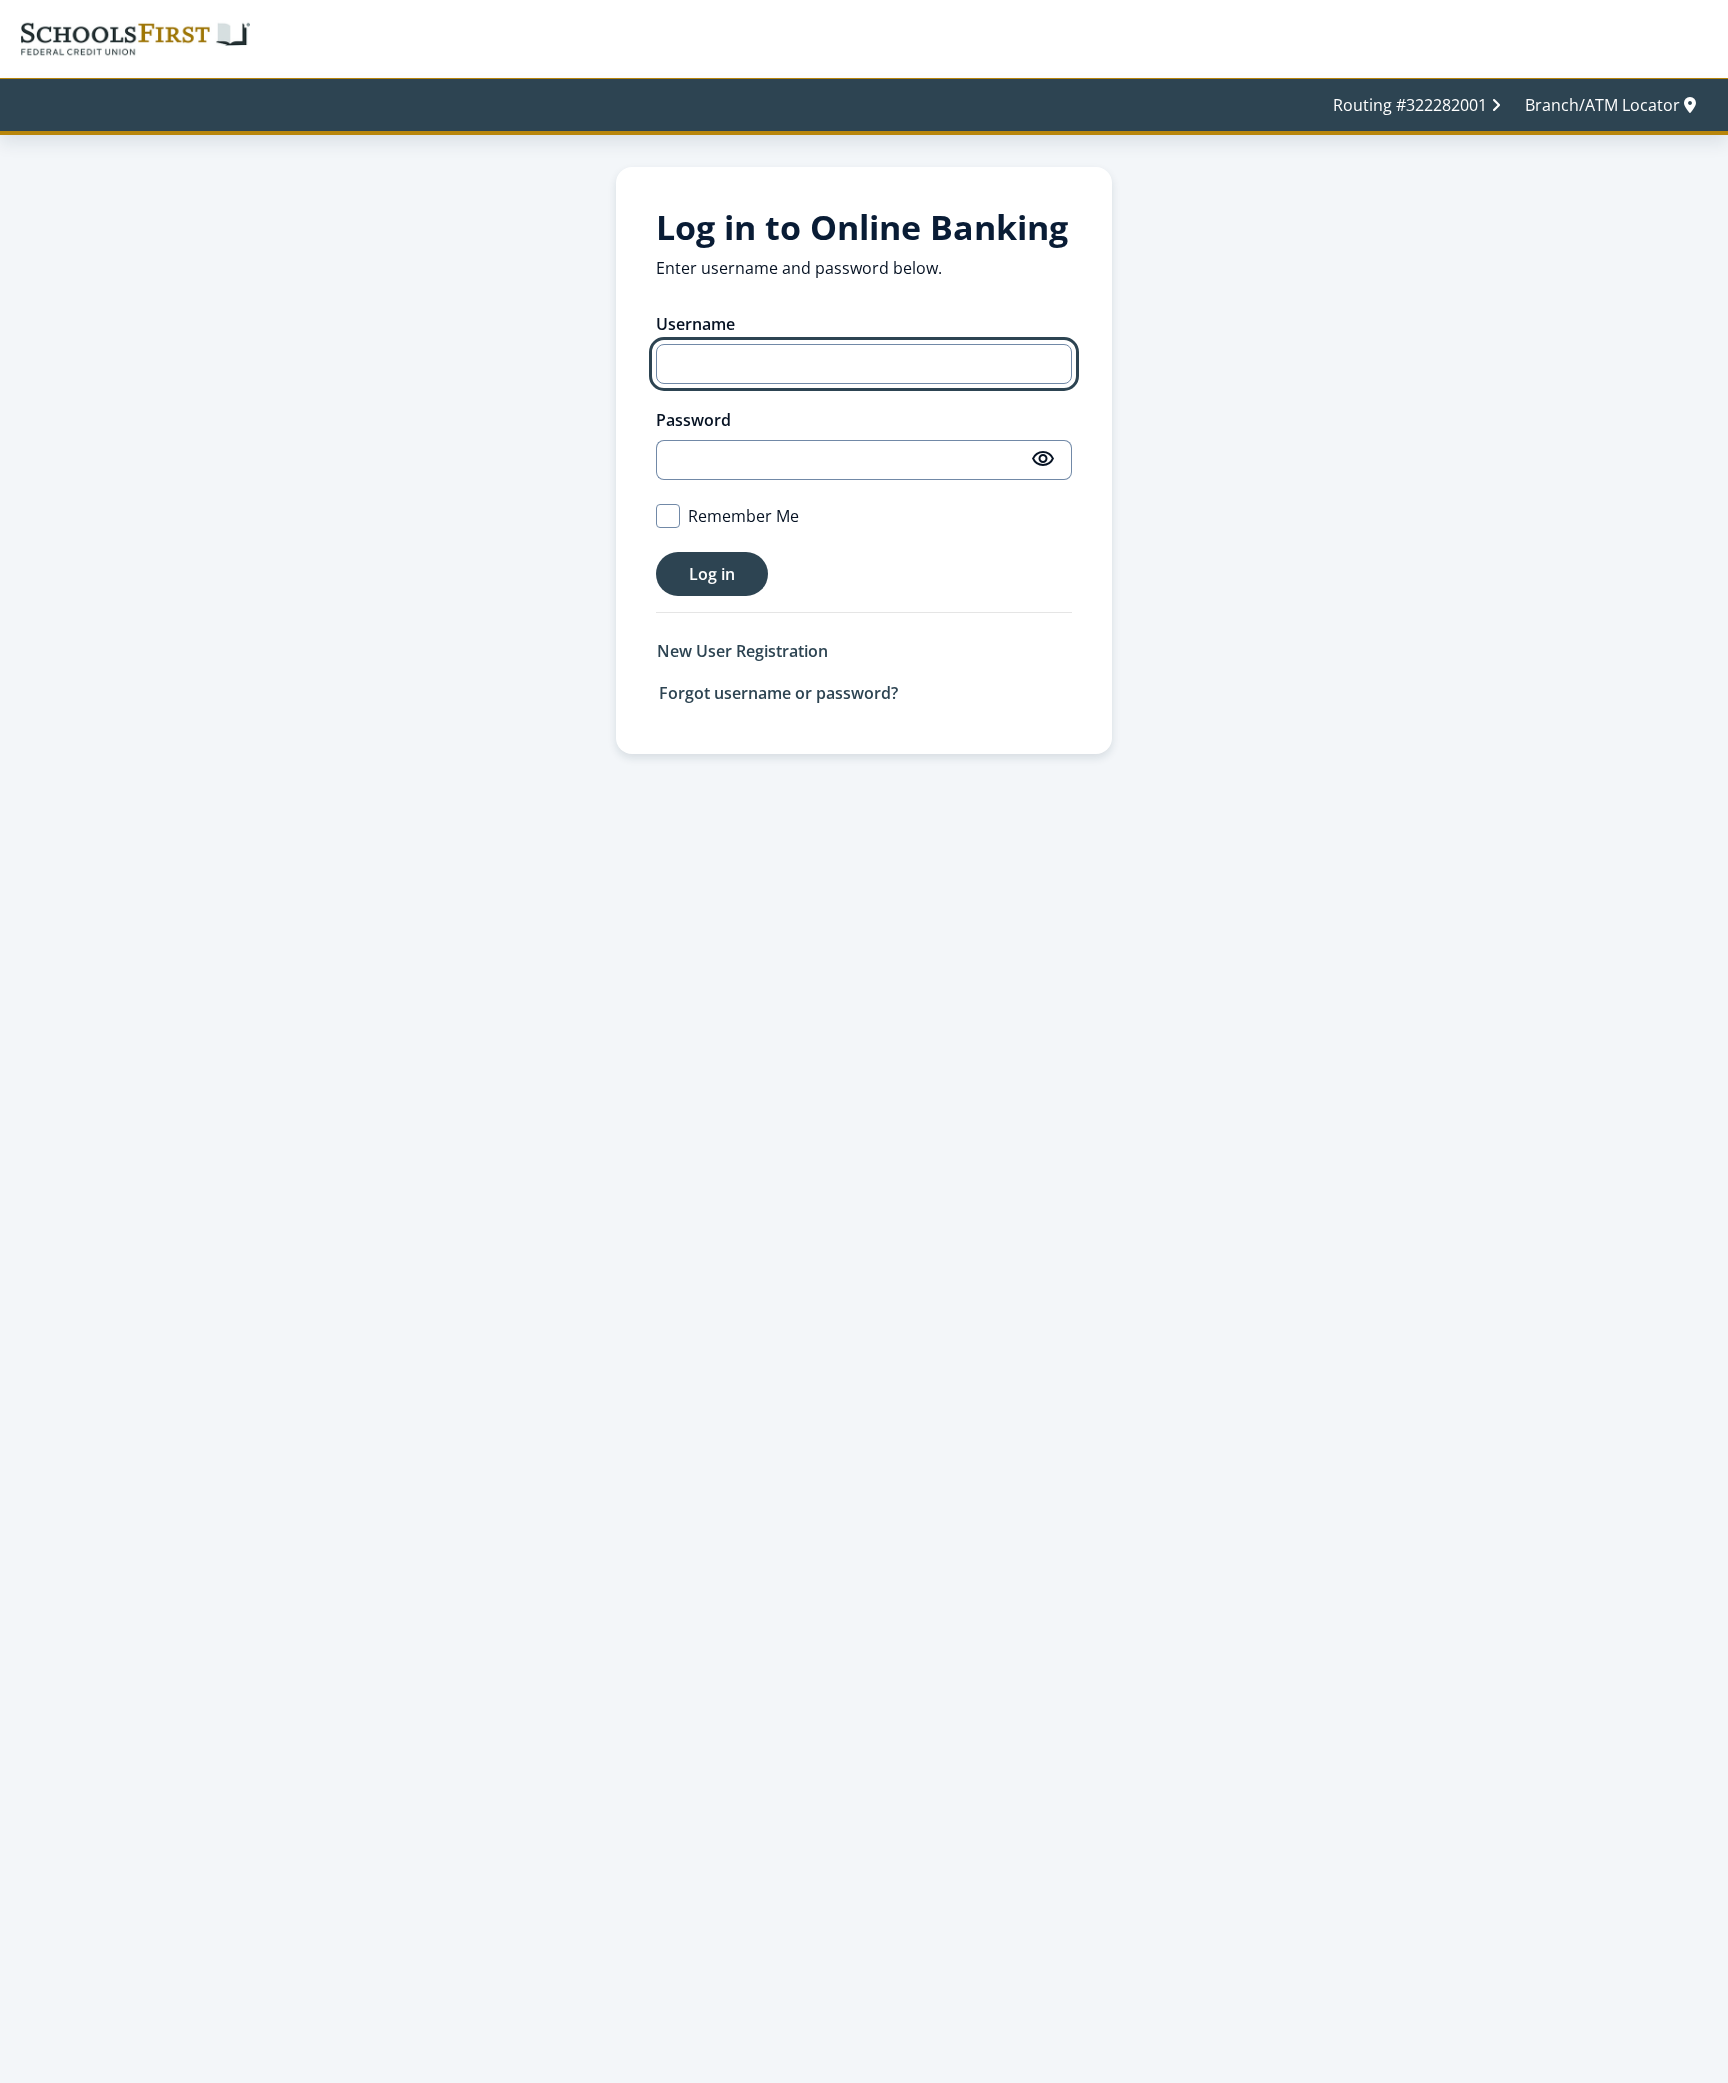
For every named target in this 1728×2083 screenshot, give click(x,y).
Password (693, 420)
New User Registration (742, 651)
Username (695, 324)
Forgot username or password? (778, 693)
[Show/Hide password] (1043, 460)
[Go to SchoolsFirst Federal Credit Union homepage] (135, 38)
